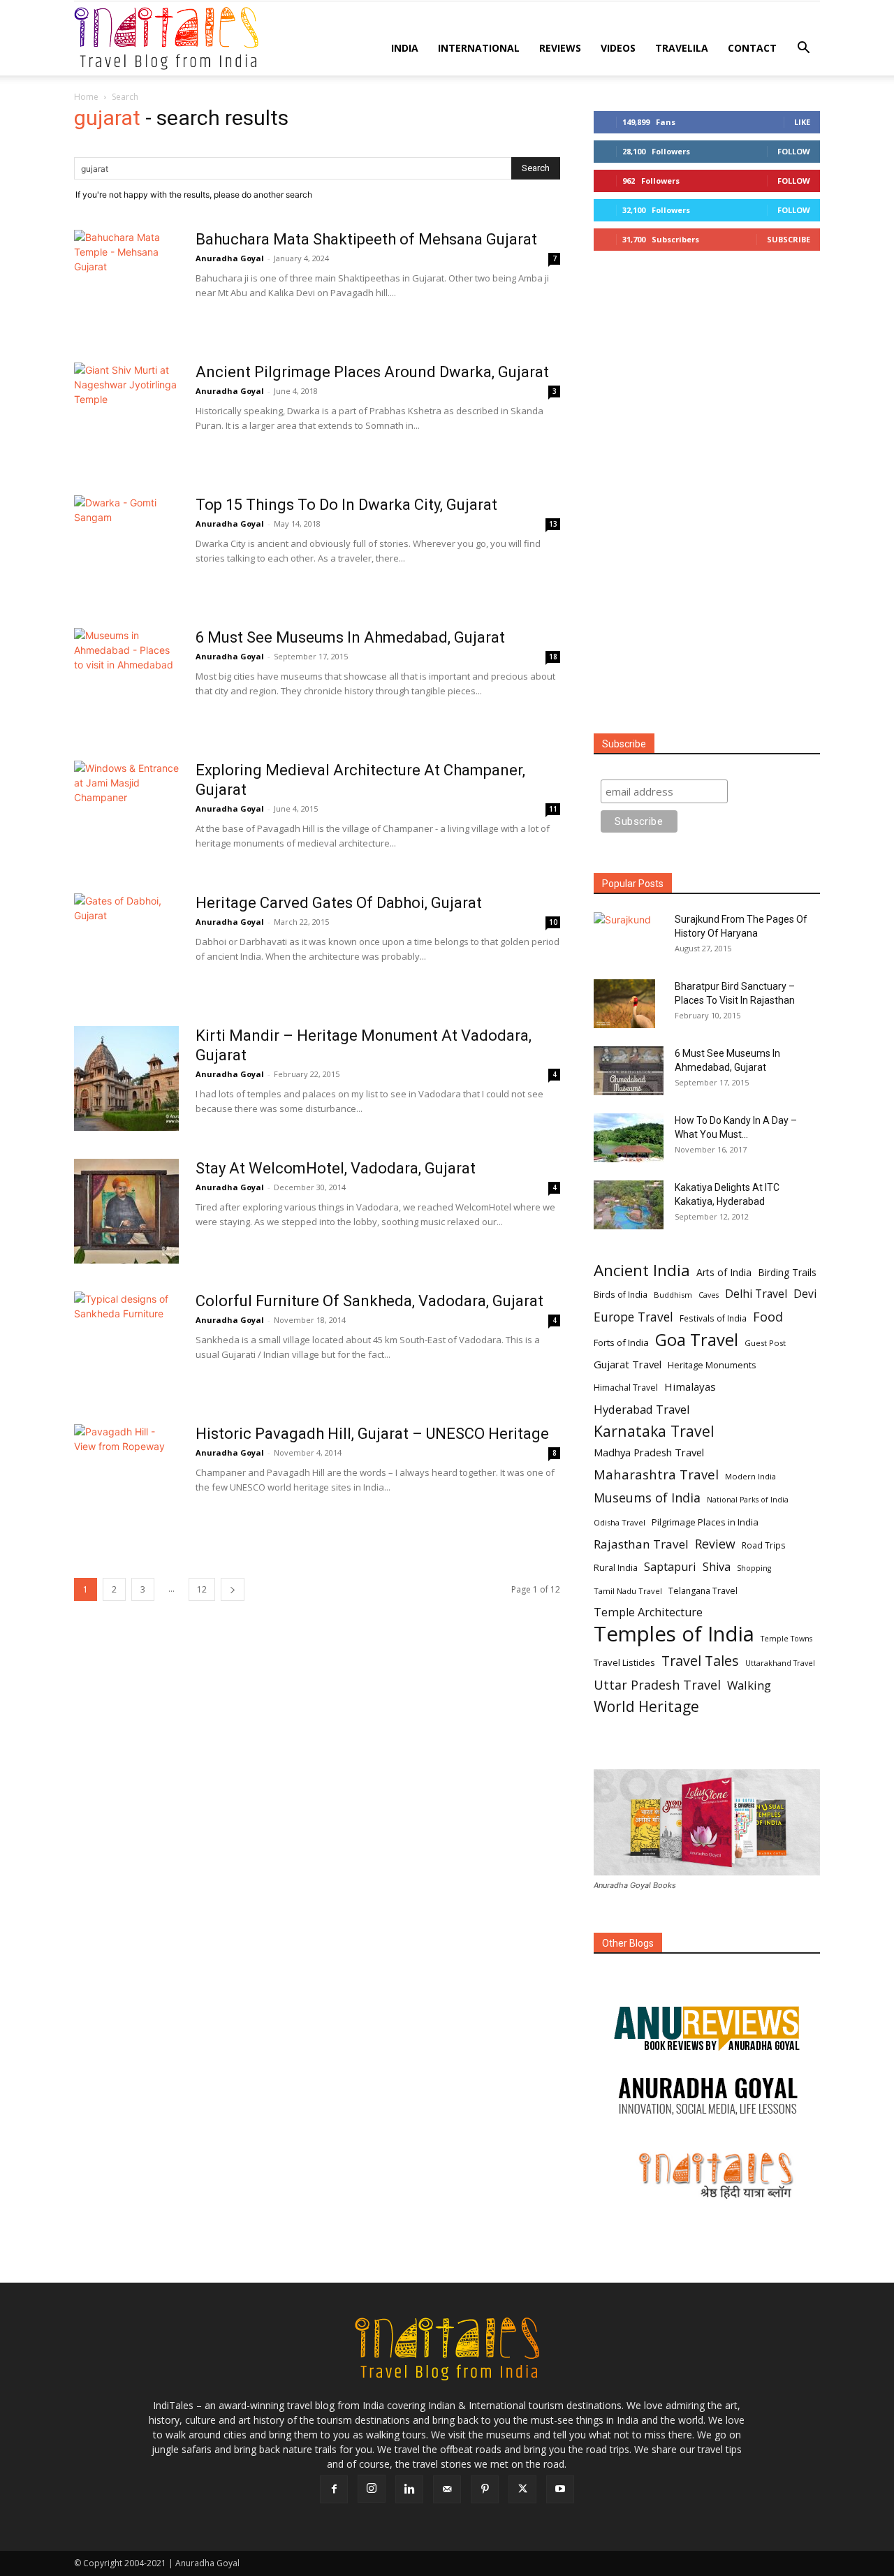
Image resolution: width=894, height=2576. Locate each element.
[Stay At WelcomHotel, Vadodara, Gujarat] (126, 1211)
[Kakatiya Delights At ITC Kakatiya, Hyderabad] (629, 1205)
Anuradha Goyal (230, 258)
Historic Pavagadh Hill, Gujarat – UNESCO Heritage (372, 1434)
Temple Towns (786, 1639)
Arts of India (724, 1272)
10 (553, 922)
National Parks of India (748, 1500)
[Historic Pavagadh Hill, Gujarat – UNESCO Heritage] (126, 1477)
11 (553, 809)
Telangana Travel (703, 1591)
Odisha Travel (620, 1522)
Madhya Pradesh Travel (649, 1452)
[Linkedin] (409, 2489)
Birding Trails (787, 1272)
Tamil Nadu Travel (628, 1591)
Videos (618, 48)
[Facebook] (334, 2489)
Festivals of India (713, 1318)
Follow (794, 151)
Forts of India (621, 1342)
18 (553, 657)
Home (86, 97)
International (479, 48)
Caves (709, 1295)
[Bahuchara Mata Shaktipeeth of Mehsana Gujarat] (126, 282)
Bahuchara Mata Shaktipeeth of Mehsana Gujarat (366, 239)
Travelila (682, 48)
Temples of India (674, 1634)
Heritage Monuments (712, 1365)
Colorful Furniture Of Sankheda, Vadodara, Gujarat (369, 1301)
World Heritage (646, 1707)
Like (802, 122)
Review (715, 1544)
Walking (749, 1685)
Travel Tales (700, 1661)
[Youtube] (560, 2489)
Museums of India (647, 1498)
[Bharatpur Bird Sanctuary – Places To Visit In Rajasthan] (624, 1004)
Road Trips (764, 1545)
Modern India (750, 1476)
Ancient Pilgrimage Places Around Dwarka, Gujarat (372, 372)
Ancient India (642, 1270)
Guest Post (765, 1343)
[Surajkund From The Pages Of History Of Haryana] (629, 932)
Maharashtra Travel (656, 1474)
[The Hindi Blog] (707, 2175)
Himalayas (690, 1386)
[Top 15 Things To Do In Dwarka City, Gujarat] (126, 548)
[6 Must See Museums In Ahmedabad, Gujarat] (126, 680)
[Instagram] (372, 2489)
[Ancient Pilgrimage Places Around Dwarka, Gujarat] (126, 415)
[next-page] (233, 1589)
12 (202, 1589)
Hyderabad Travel (642, 1409)
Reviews (560, 48)
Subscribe (789, 239)
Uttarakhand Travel (780, 1663)
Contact (752, 48)
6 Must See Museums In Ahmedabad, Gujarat (350, 637)
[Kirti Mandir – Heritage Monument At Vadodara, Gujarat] (126, 1078)
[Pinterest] (485, 2489)
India (405, 48)
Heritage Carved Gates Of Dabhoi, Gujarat (339, 903)
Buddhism (673, 1295)
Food (768, 1317)
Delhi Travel (756, 1294)
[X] (522, 2489)
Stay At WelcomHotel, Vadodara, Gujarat (336, 1168)
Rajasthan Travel (641, 1544)
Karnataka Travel (654, 1431)
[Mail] (447, 2489)
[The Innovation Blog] (707, 2096)
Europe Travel (633, 1317)
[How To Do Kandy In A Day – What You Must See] (629, 1138)
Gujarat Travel (628, 1364)
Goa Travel (697, 1340)
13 (553, 524)
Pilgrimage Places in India (705, 1522)
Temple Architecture (648, 1612)
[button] (803, 49)
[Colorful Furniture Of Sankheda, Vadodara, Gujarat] (126, 1344)
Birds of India (621, 1294)
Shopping (754, 1568)
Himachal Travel (626, 1388)
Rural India (616, 1568)
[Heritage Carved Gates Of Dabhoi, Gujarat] (126, 946)
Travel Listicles (624, 1662)
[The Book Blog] (707, 2014)
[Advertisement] (707, 493)
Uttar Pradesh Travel (657, 1685)
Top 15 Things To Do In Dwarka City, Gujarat (346, 505)
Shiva (717, 1567)
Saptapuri (670, 1567)
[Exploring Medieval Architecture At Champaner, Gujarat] (126, 813)
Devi (805, 1294)
